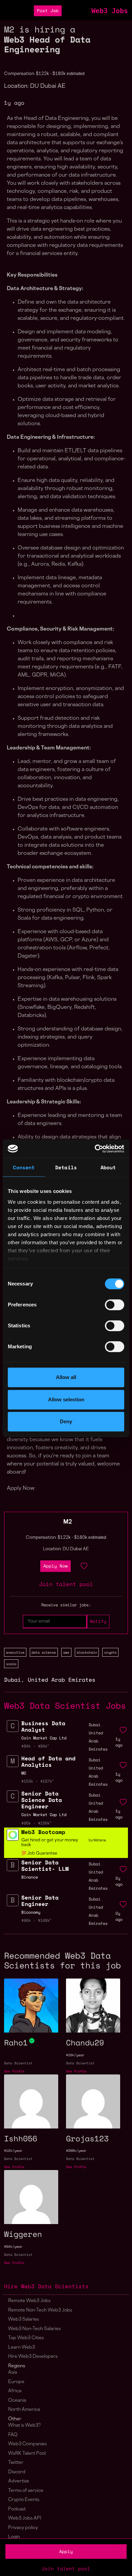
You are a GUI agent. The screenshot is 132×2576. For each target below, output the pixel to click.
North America (24, 2410)
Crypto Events (24, 2500)
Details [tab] (66, 1167)
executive (15, 1652)
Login (14, 2537)
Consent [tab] (24, 1167)
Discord (17, 2472)
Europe (16, 2382)
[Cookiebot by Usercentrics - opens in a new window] (95, 1149)
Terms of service (26, 2491)
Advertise (19, 2481)
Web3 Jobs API (25, 2518)
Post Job (48, 11)
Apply (66, 2552)
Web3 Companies (27, 2444)
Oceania (17, 2401)
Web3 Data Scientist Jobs (65, 1705)
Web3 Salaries (24, 2319)
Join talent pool (66, 2568)
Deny (66, 1421)
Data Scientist (18, 2063)
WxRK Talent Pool (27, 2454)
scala (11, 1664)
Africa (15, 2391)
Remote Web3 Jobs (29, 2301)
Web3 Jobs (110, 11)
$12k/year (13, 2151)
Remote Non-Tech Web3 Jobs (40, 2310)
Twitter (16, 2463)
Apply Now (56, 1566)
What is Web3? (24, 2426)
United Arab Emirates (62, 1680)
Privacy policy (23, 2528)
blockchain (87, 1652)
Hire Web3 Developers (33, 2357)
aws (66, 1652)
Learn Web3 (21, 2348)
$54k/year (13, 2247)
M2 (68, 1522)
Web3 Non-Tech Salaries (34, 2329)
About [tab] (108, 1167)
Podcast (17, 2509)
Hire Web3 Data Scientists (46, 2286)
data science (44, 1652)
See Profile (14, 2071)
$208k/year (76, 2151)
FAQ (13, 2435)
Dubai (13, 1680)
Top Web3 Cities (26, 2338)
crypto (110, 1652)
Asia (13, 2373)
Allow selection (66, 1399)
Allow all (66, 1377)
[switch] (115, 1305)
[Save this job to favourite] (84, 1566)
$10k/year (75, 2055)
